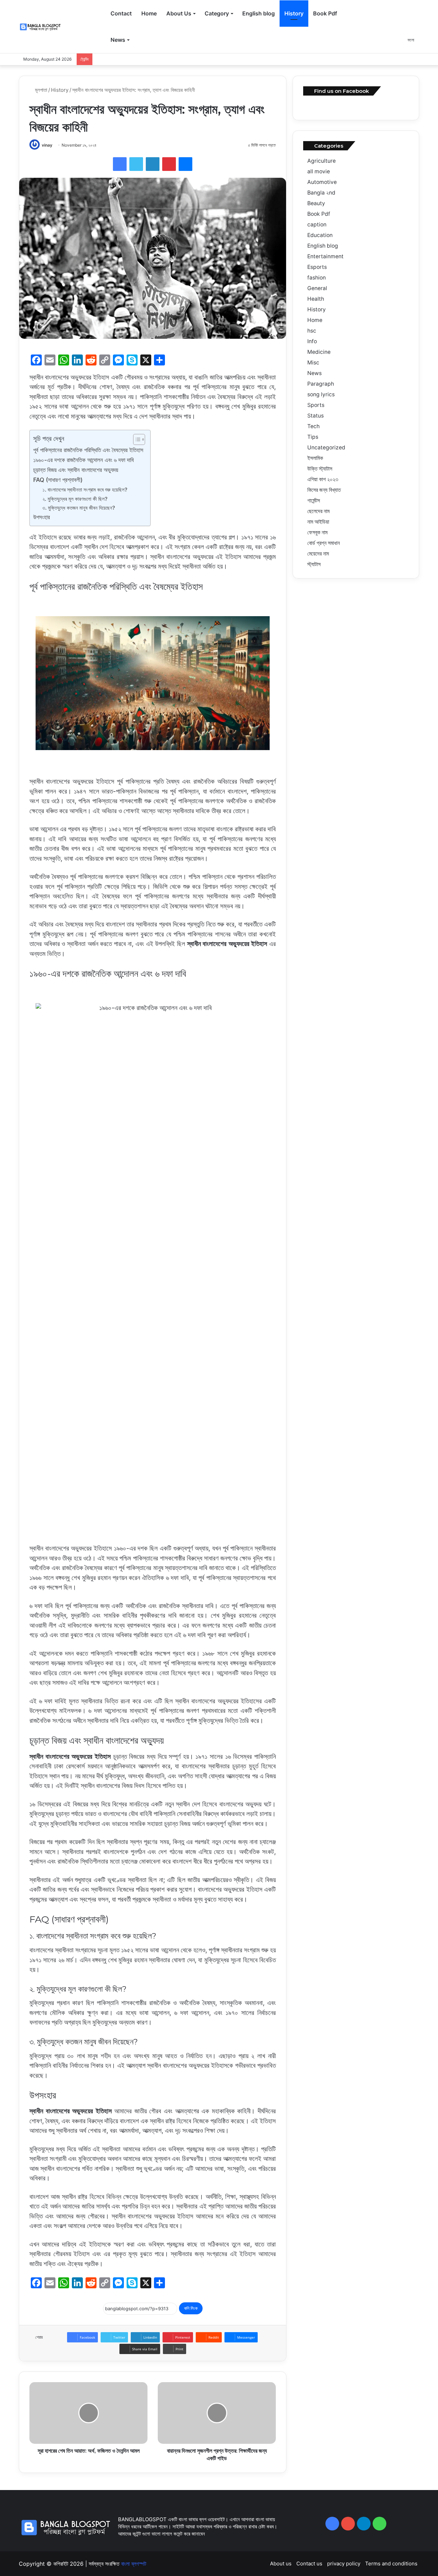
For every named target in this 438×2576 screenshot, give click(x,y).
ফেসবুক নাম (317, 532)
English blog (259, 13)
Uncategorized (326, 447)
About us (281, 2563)
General (317, 288)
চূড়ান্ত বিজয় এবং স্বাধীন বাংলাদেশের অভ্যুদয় (76, 470)
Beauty (316, 203)
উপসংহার (42, 517)
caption (317, 225)
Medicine (319, 352)
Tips (313, 437)
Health (316, 299)
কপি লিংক (191, 2308)
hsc (312, 331)
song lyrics (321, 394)
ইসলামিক (315, 458)
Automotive (322, 182)
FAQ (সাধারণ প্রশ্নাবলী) (58, 480)
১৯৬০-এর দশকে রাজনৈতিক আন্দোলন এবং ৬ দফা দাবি (83, 460)
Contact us (309, 2563)
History (294, 13)
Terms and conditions (391, 2563)
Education (320, 235)
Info (312, 341)
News (118, 40)
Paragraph (321, 384)
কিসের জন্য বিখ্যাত (324, 490)
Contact (121, 13)
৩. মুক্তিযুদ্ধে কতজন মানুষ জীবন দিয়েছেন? (79, 508)
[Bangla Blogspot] (44, 27)
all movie (319, 171)
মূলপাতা (40, 90)
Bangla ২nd (321, 193)
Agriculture (321, 161)
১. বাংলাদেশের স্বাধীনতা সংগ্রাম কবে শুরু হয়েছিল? (85, 490)
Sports (316, 405)
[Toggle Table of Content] (136, 439)
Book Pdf (325, 13)
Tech (313, 426)
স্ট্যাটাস (314, 564)
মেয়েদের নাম (318, 554)
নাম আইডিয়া (318, 522)
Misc (313, 363)
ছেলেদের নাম (318, 511)
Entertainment (325, 256)
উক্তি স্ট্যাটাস (320, 469)
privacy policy (344, 2563)
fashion (317, 278)
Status (315, 416)
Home (149, 13)
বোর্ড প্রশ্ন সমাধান (324, 543)
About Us (179, 13)
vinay (47, 145)
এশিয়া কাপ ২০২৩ (323, 479)
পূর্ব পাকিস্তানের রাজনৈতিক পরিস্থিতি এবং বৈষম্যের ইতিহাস (88, 450)
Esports (317, 267)
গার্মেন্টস (314, 501)
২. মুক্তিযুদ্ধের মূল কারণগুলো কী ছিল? (75, 499)
